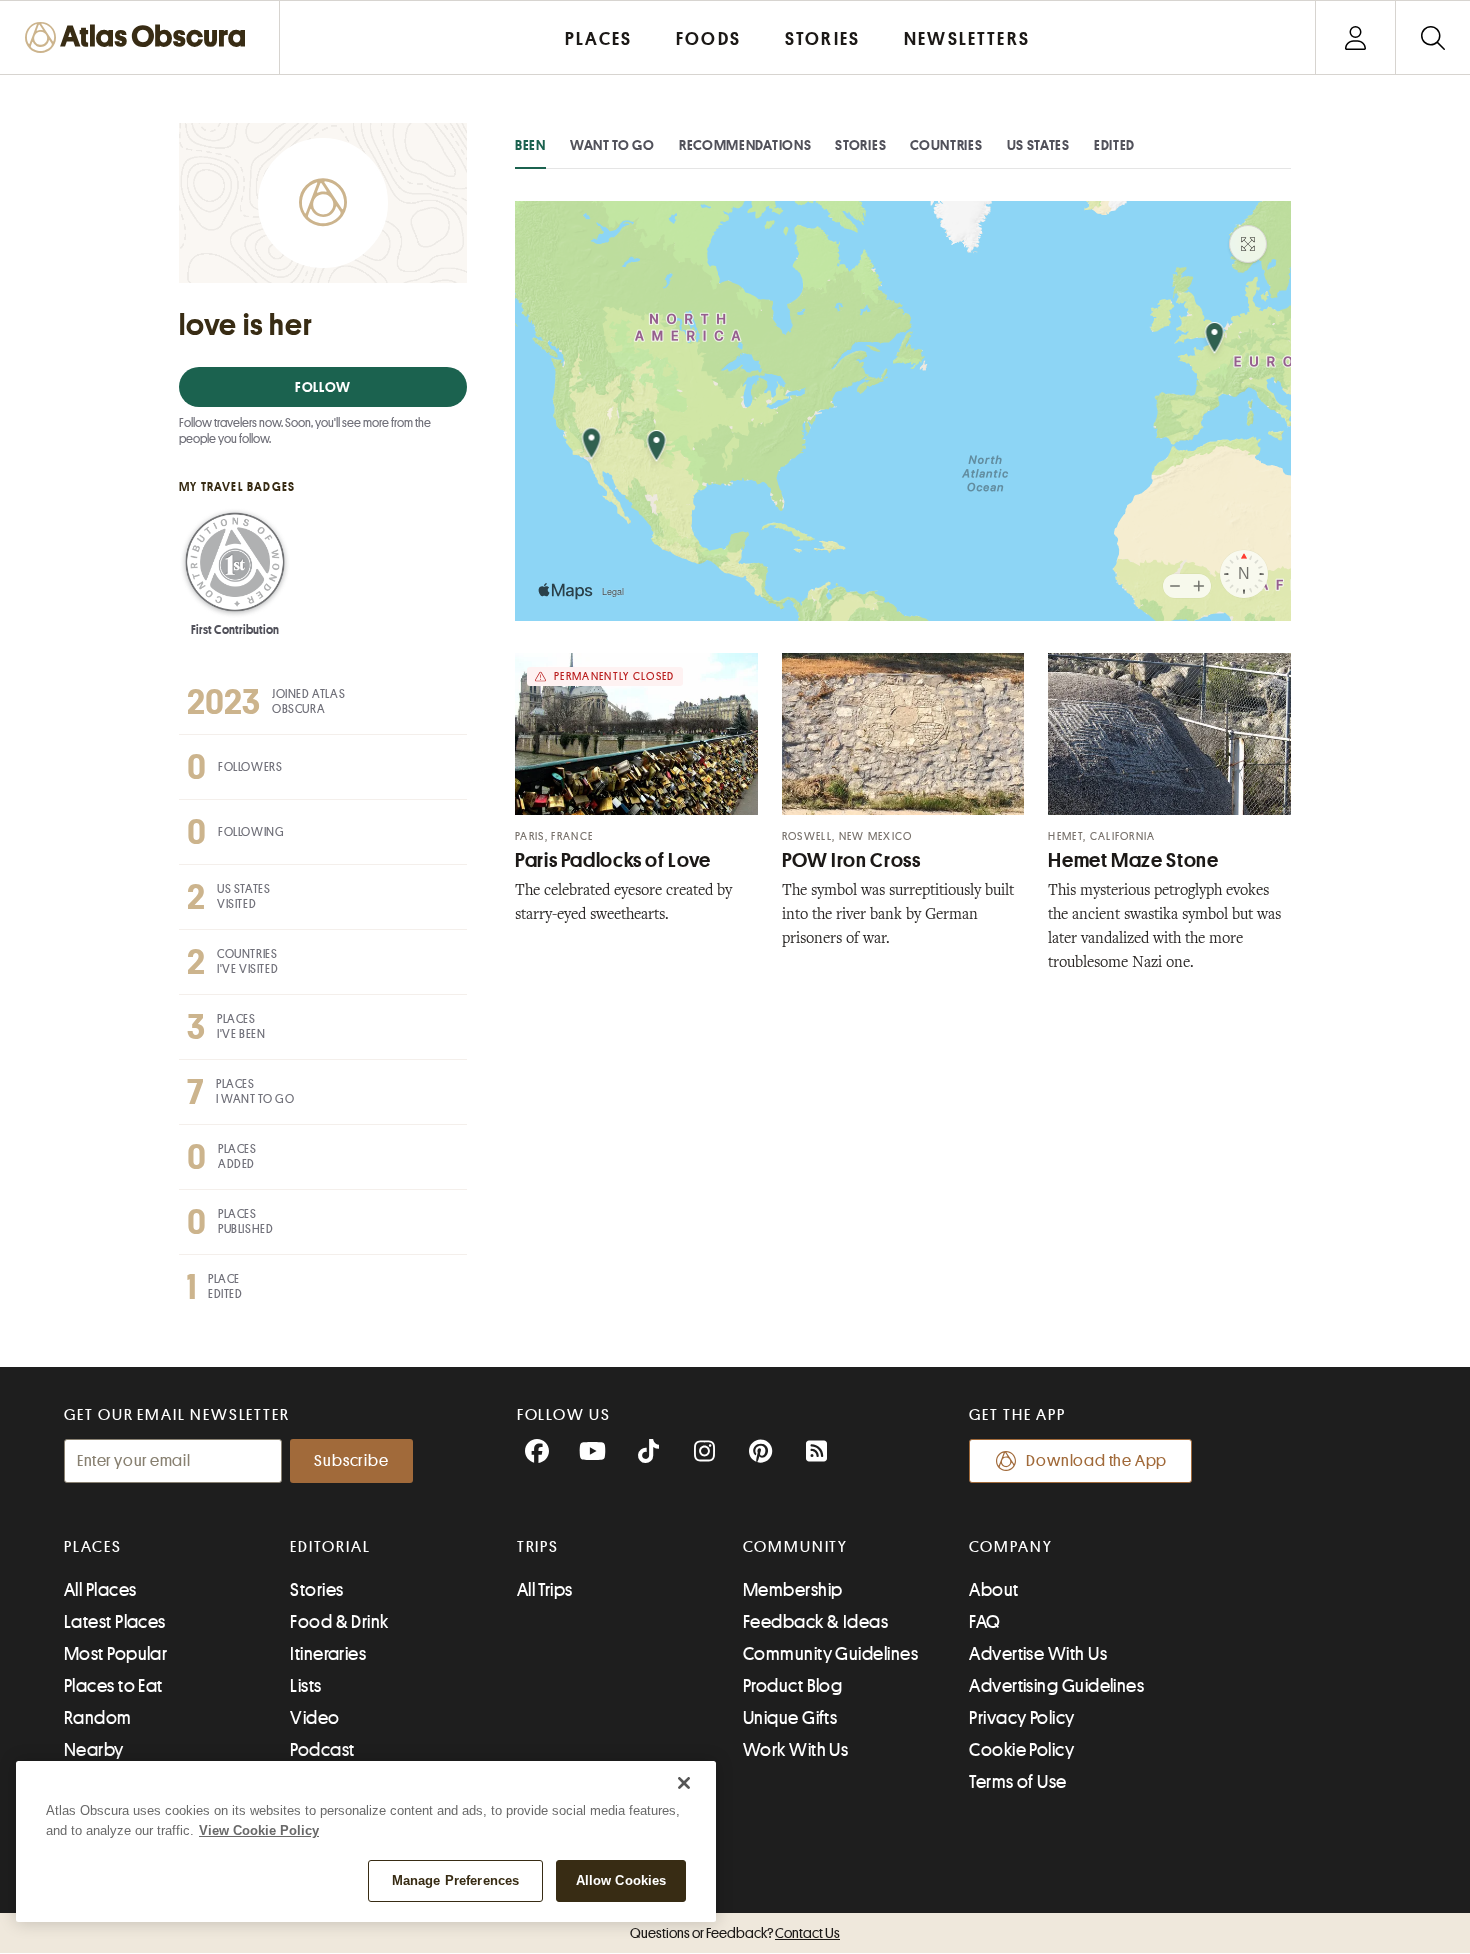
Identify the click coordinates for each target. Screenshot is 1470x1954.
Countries (946, 145)
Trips (538, 1547)
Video (314, 1718)
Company (1010, 1547)
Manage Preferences (455, 1880)
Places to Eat (113, 1686)
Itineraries (328, 1654)
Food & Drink (339, 1622)
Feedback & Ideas (815, 1622)
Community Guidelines (830, 1654)
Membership (793, 1590)
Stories (860, 145)
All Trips (545, 1590)
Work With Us (795, 1750)
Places (93, 1547)
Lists (305, 1686)
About (993, 1590)
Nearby (94, 1750)
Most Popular (115, 1654)
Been (530, 145)
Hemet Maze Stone (1133, 860)
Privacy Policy (1021, 1718)
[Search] (1432, 37)
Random (98, 1718)
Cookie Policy (1021, 1750)
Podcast (322, 1750)
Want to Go (612, 145)
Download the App (1096, 1461)
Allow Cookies (621, 1880)
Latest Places (115, 1622)
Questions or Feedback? (735, 1933)
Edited (1114, 145)
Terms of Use (1017, 1782)
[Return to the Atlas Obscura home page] (140, 37)
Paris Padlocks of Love (613, 860)
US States (1038, 145)
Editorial (330, 1547)
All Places (100, 1590)
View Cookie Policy (259, 1830)
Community (795, 1547)
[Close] (684, 1783)
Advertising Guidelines (1056, 1686)
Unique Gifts (790, 1718)
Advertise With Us (1038, 1654)
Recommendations (745, 145)
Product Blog (792, 1686)
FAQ (984, 1622)
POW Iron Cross (851, 860)
